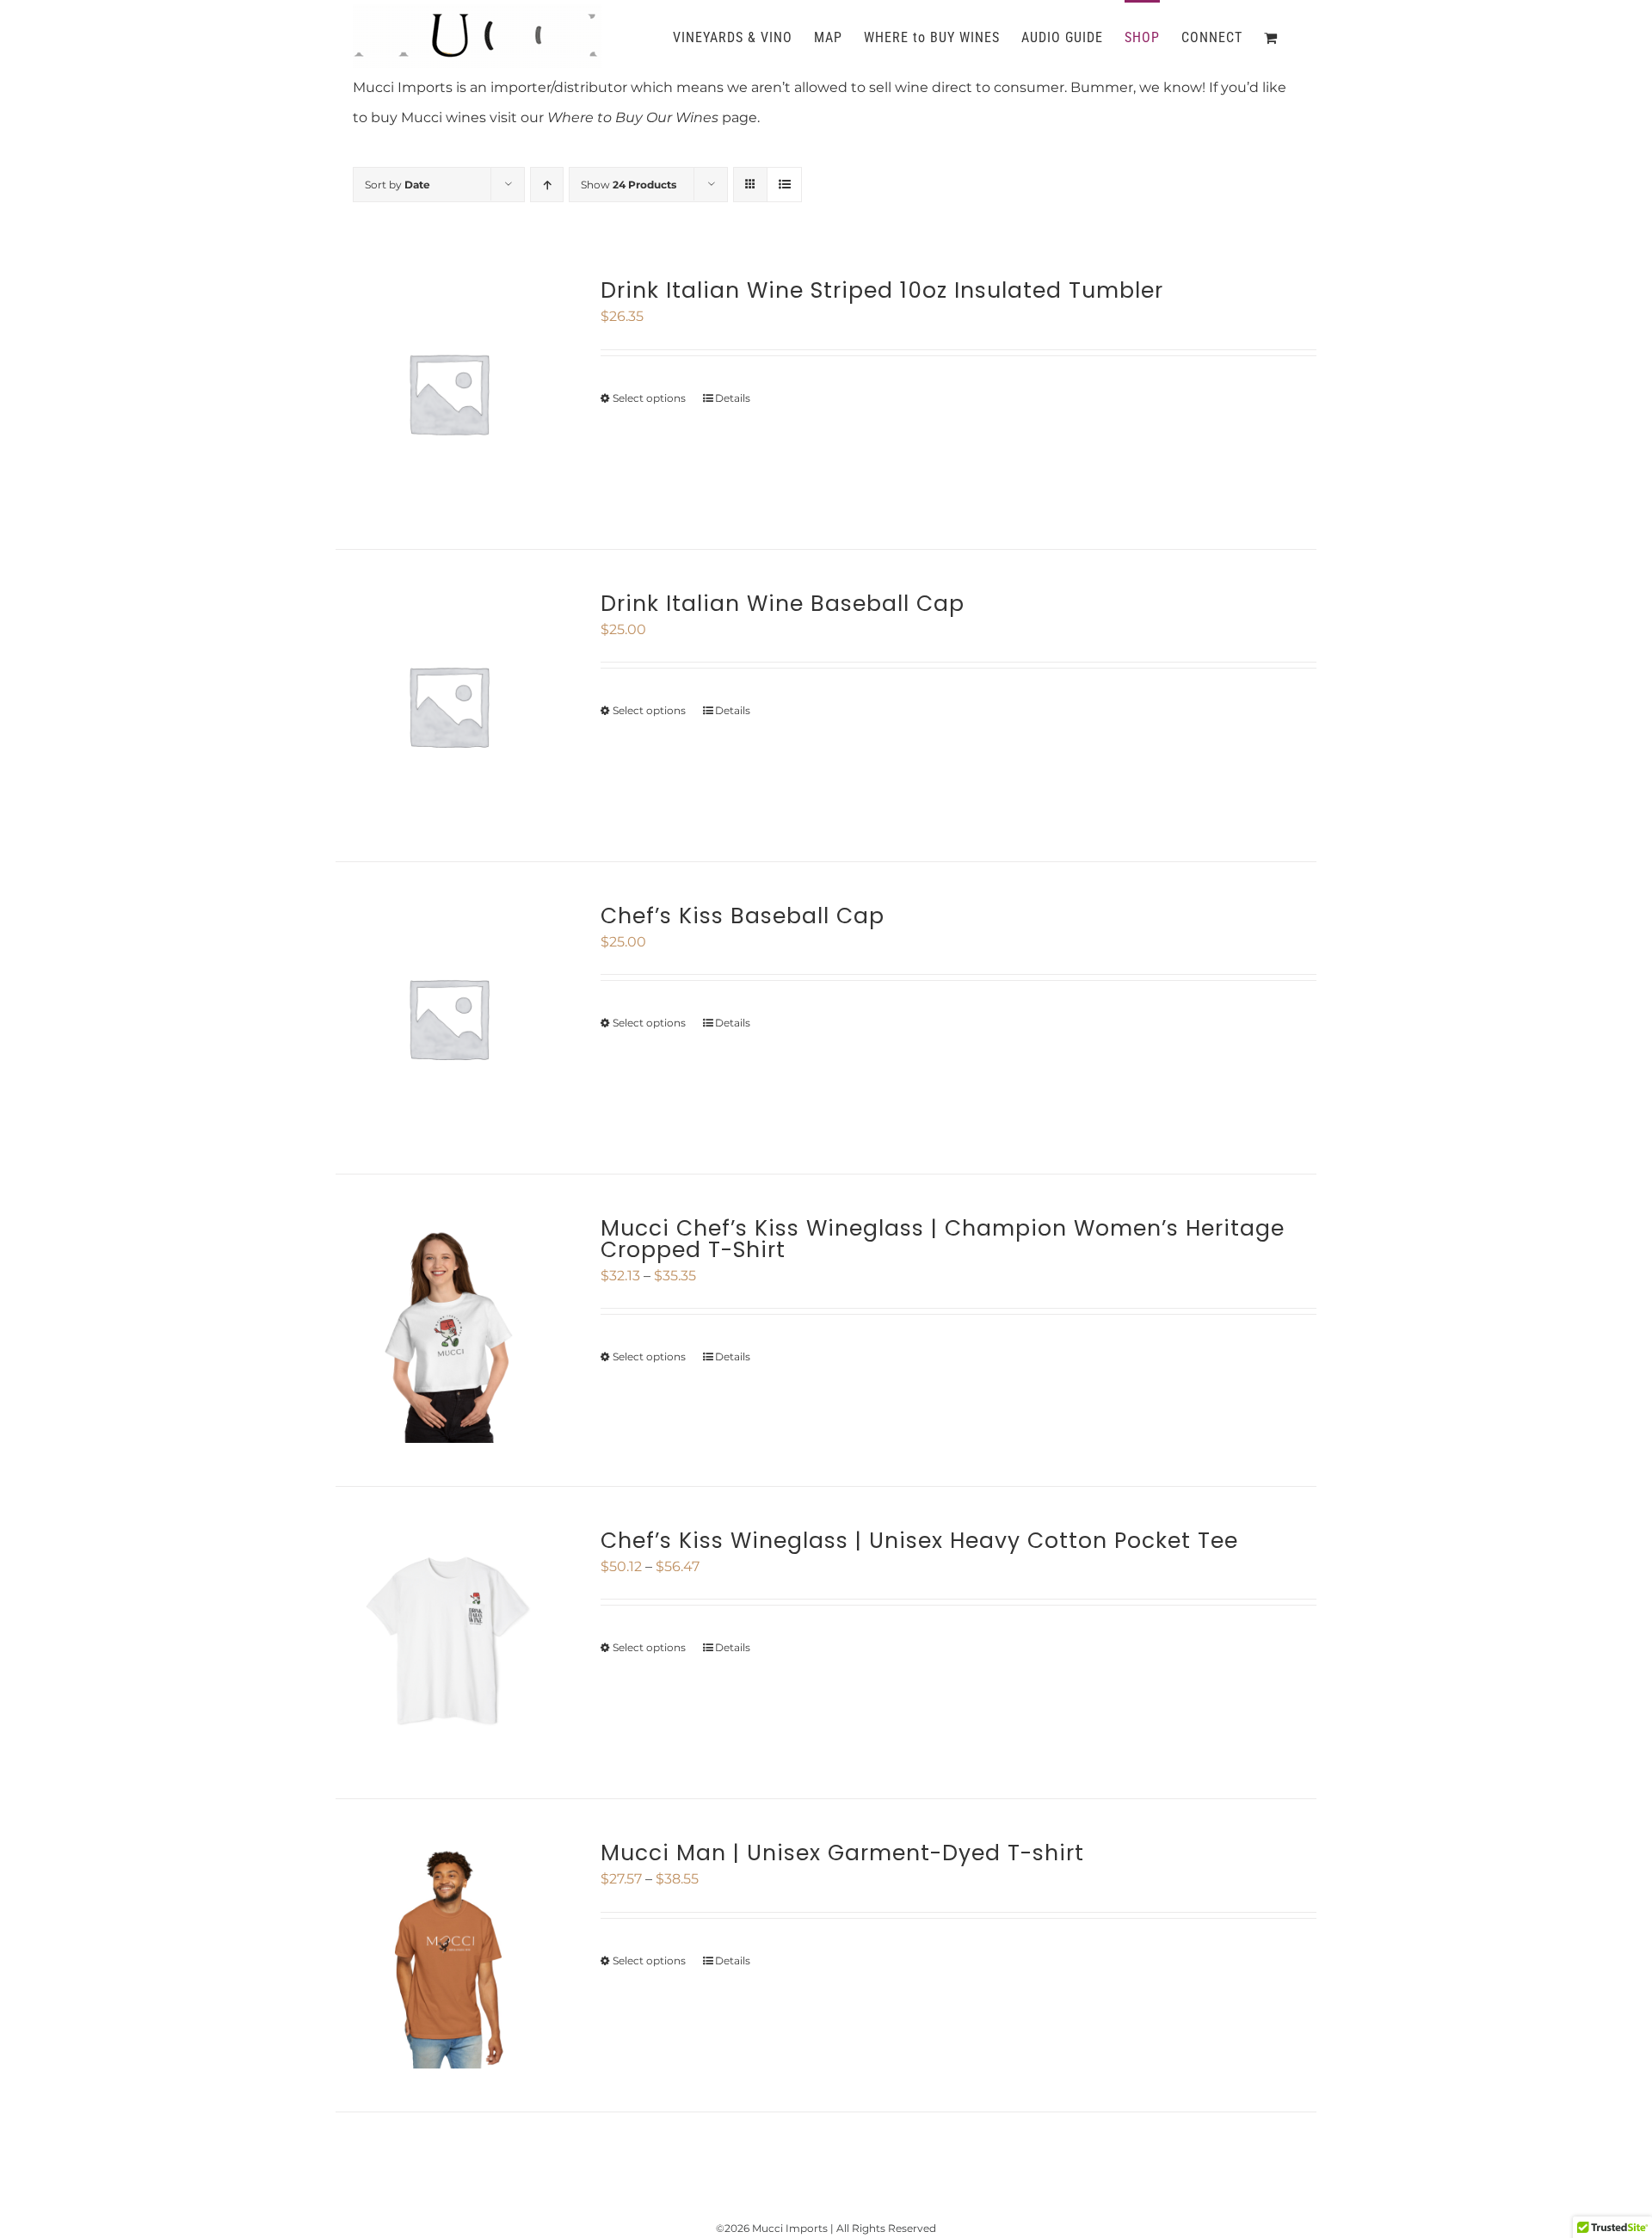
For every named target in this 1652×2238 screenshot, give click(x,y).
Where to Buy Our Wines (633, 117)
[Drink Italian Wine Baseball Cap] (448, 706)
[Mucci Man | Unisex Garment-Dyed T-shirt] (448, 1955)
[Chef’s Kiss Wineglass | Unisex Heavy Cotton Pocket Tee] (448, 1643)
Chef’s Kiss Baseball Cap (743, 916)
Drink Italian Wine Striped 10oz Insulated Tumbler (882, 290)
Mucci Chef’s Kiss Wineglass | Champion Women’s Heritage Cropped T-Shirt (943, 1239)
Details (733, 398)
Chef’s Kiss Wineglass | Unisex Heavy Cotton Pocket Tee (919, 1541)
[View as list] (784, 185)
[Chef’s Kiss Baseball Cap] (448, 1018)
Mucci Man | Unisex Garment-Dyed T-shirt (842, 1853)
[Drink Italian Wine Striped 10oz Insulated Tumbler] (448, 392)
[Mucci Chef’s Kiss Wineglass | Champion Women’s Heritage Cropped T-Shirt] (448, 1330)
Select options (649, 398)
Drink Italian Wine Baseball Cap (783, 604)
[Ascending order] (547, 185)
